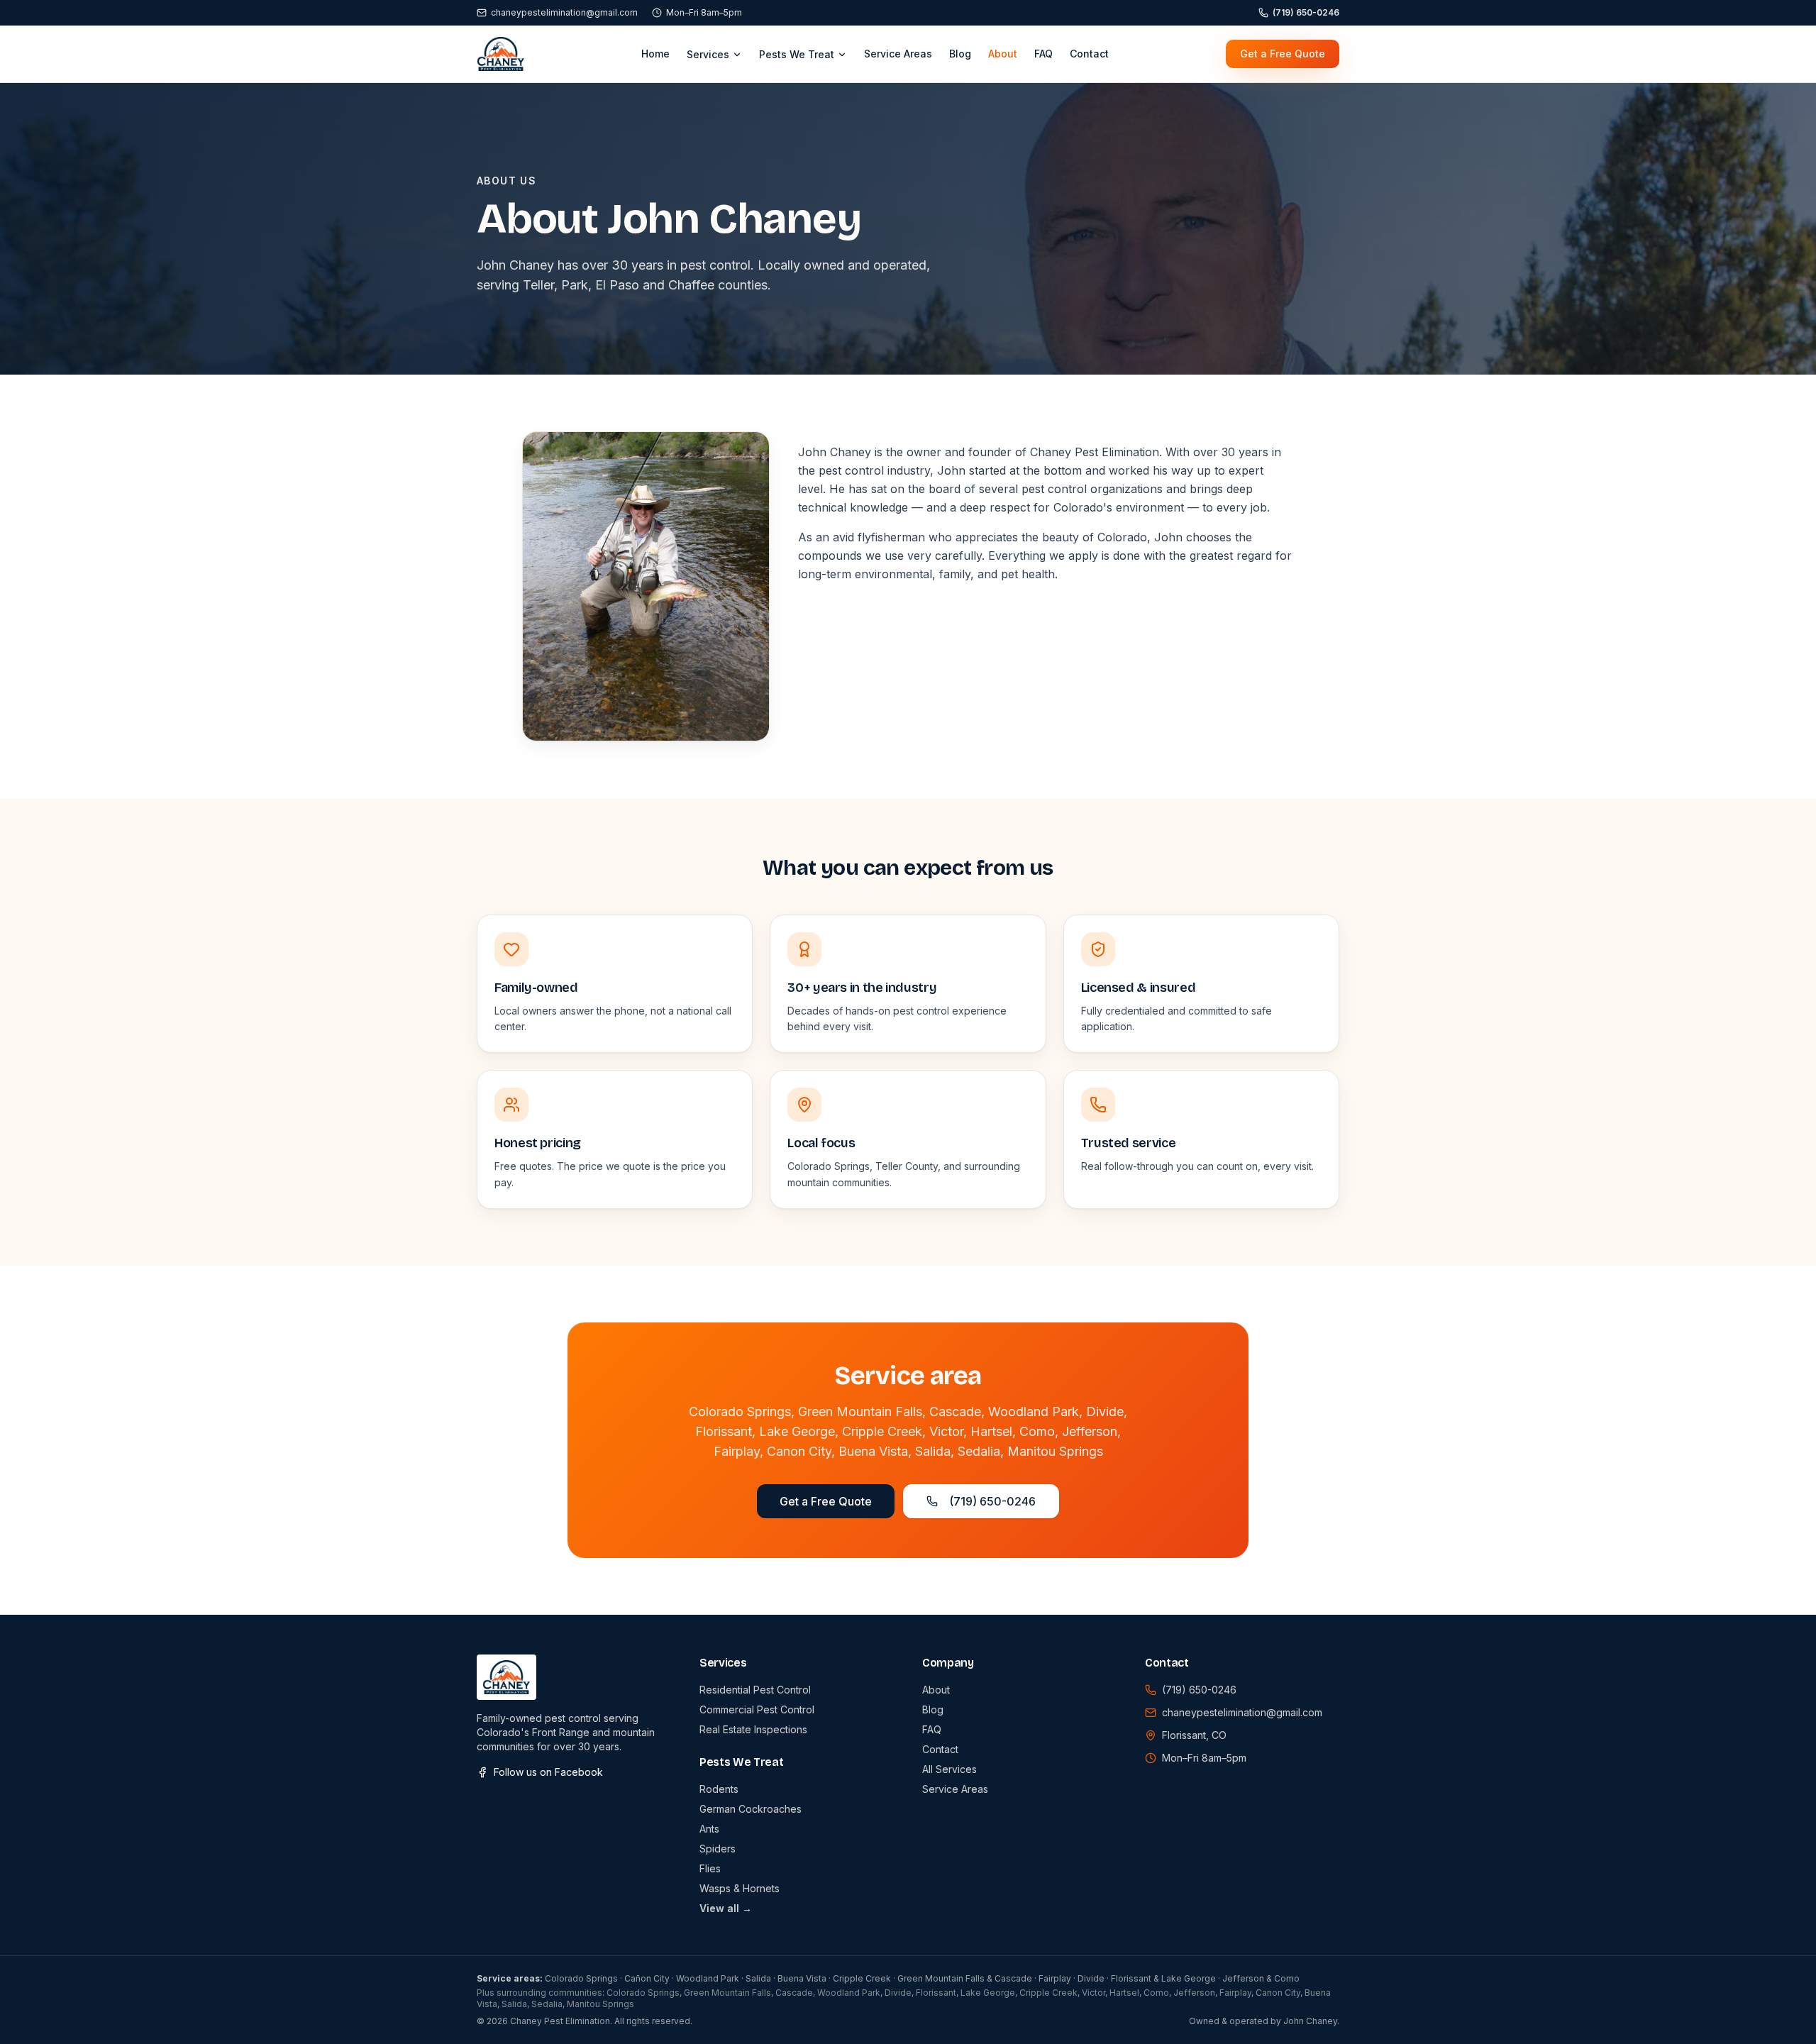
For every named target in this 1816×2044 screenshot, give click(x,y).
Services (708, 54)
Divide (1091, 1978)
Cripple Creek (862, 1978)
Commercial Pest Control (757, 1709)
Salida (758, 1978)
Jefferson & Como (1261, 1978)
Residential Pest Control (755, 1690)
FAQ (1043, 54)
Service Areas (898, 54)
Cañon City (647, 1978)
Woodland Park (708, 1978)
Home (655, 54)
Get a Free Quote (1283, 54)
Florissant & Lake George (1163, 1978)
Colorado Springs (581, 1978)
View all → (726, 1908)
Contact (1089, 54)
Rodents (719, 1789)
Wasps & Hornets (740, 1888)
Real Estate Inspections (753, 1729)
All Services (949, 1769)
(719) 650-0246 (1306, 12)
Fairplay (1055, 1978)
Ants (709, 1829)
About (1003, 54)
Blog (960, 54)
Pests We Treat (797, 54)
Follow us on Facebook (548, 1772)
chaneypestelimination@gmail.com (564, 12)
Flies (710, 1868)
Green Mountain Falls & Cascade (965, 1978)
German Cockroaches (751, 1809)
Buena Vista (802, 1978)
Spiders (718, 1849)
